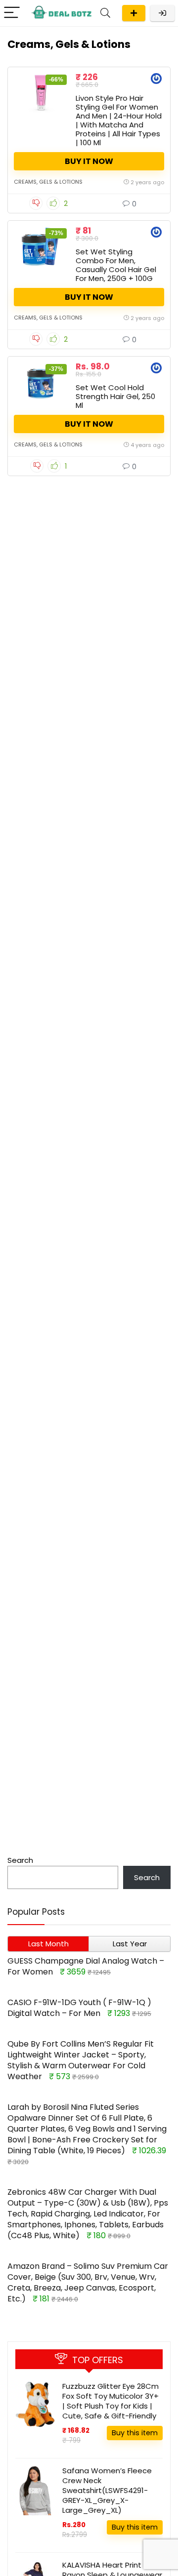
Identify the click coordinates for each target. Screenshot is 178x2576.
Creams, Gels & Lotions (48, 182)
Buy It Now (89, 161)
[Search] (105, 13)
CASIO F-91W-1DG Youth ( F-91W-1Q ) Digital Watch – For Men (79, 2008)
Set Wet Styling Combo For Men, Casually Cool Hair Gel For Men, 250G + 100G (116, 265)
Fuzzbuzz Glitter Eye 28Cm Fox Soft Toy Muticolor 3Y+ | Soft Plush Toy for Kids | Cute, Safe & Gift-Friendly (111, 2401)
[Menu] (12, 13)
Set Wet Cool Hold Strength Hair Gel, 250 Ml (115, 396)
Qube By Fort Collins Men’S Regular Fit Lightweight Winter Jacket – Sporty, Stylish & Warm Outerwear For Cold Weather (81, 2060)
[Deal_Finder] (156, 80)
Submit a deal (134, 13)
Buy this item (135, 2433)
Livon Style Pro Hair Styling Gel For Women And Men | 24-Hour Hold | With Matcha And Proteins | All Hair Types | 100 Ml (119, 120)
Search (20, 1860)
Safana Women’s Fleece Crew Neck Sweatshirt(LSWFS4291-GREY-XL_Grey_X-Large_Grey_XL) (107, 2490)
